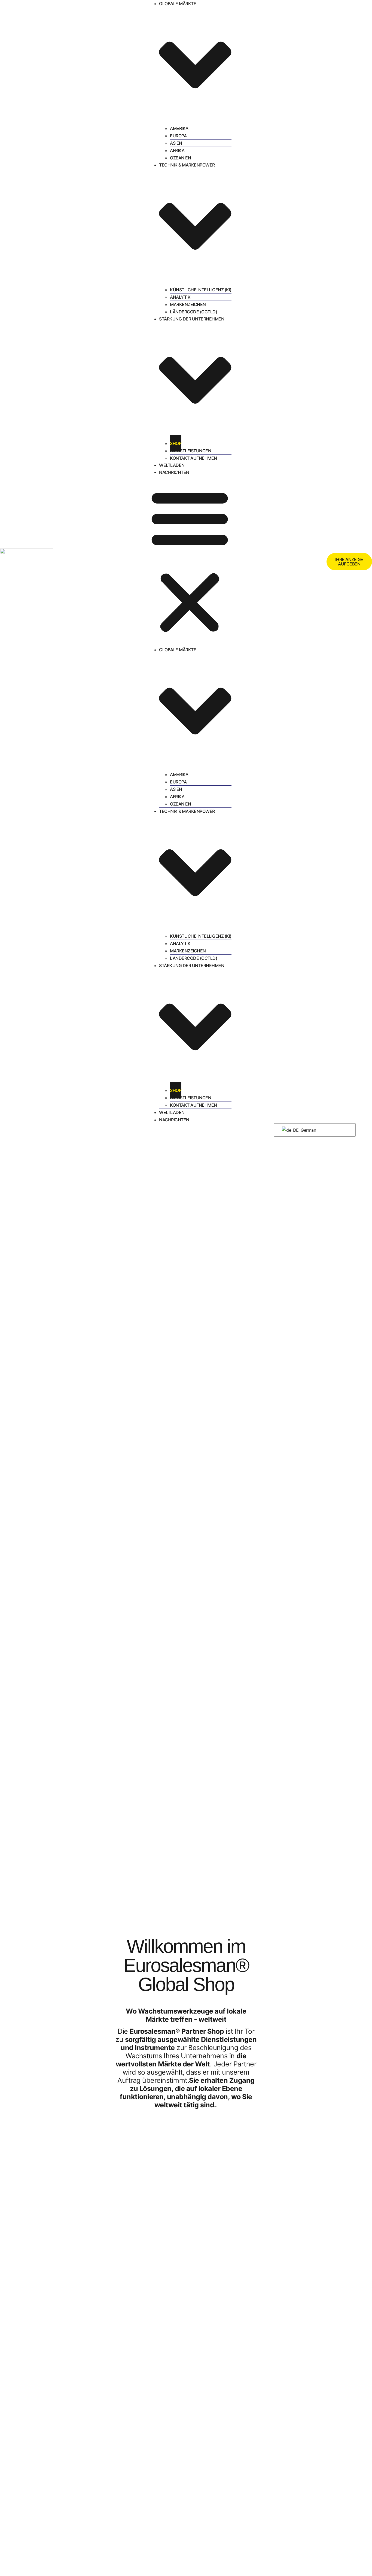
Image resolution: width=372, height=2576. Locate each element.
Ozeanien (180, 158)
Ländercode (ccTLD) (193, 312)
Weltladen (172, 465)
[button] (190, 561)
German (308, 1130)
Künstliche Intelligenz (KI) (201, 290)
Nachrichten (174, 472)
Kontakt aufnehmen (193, 458)
